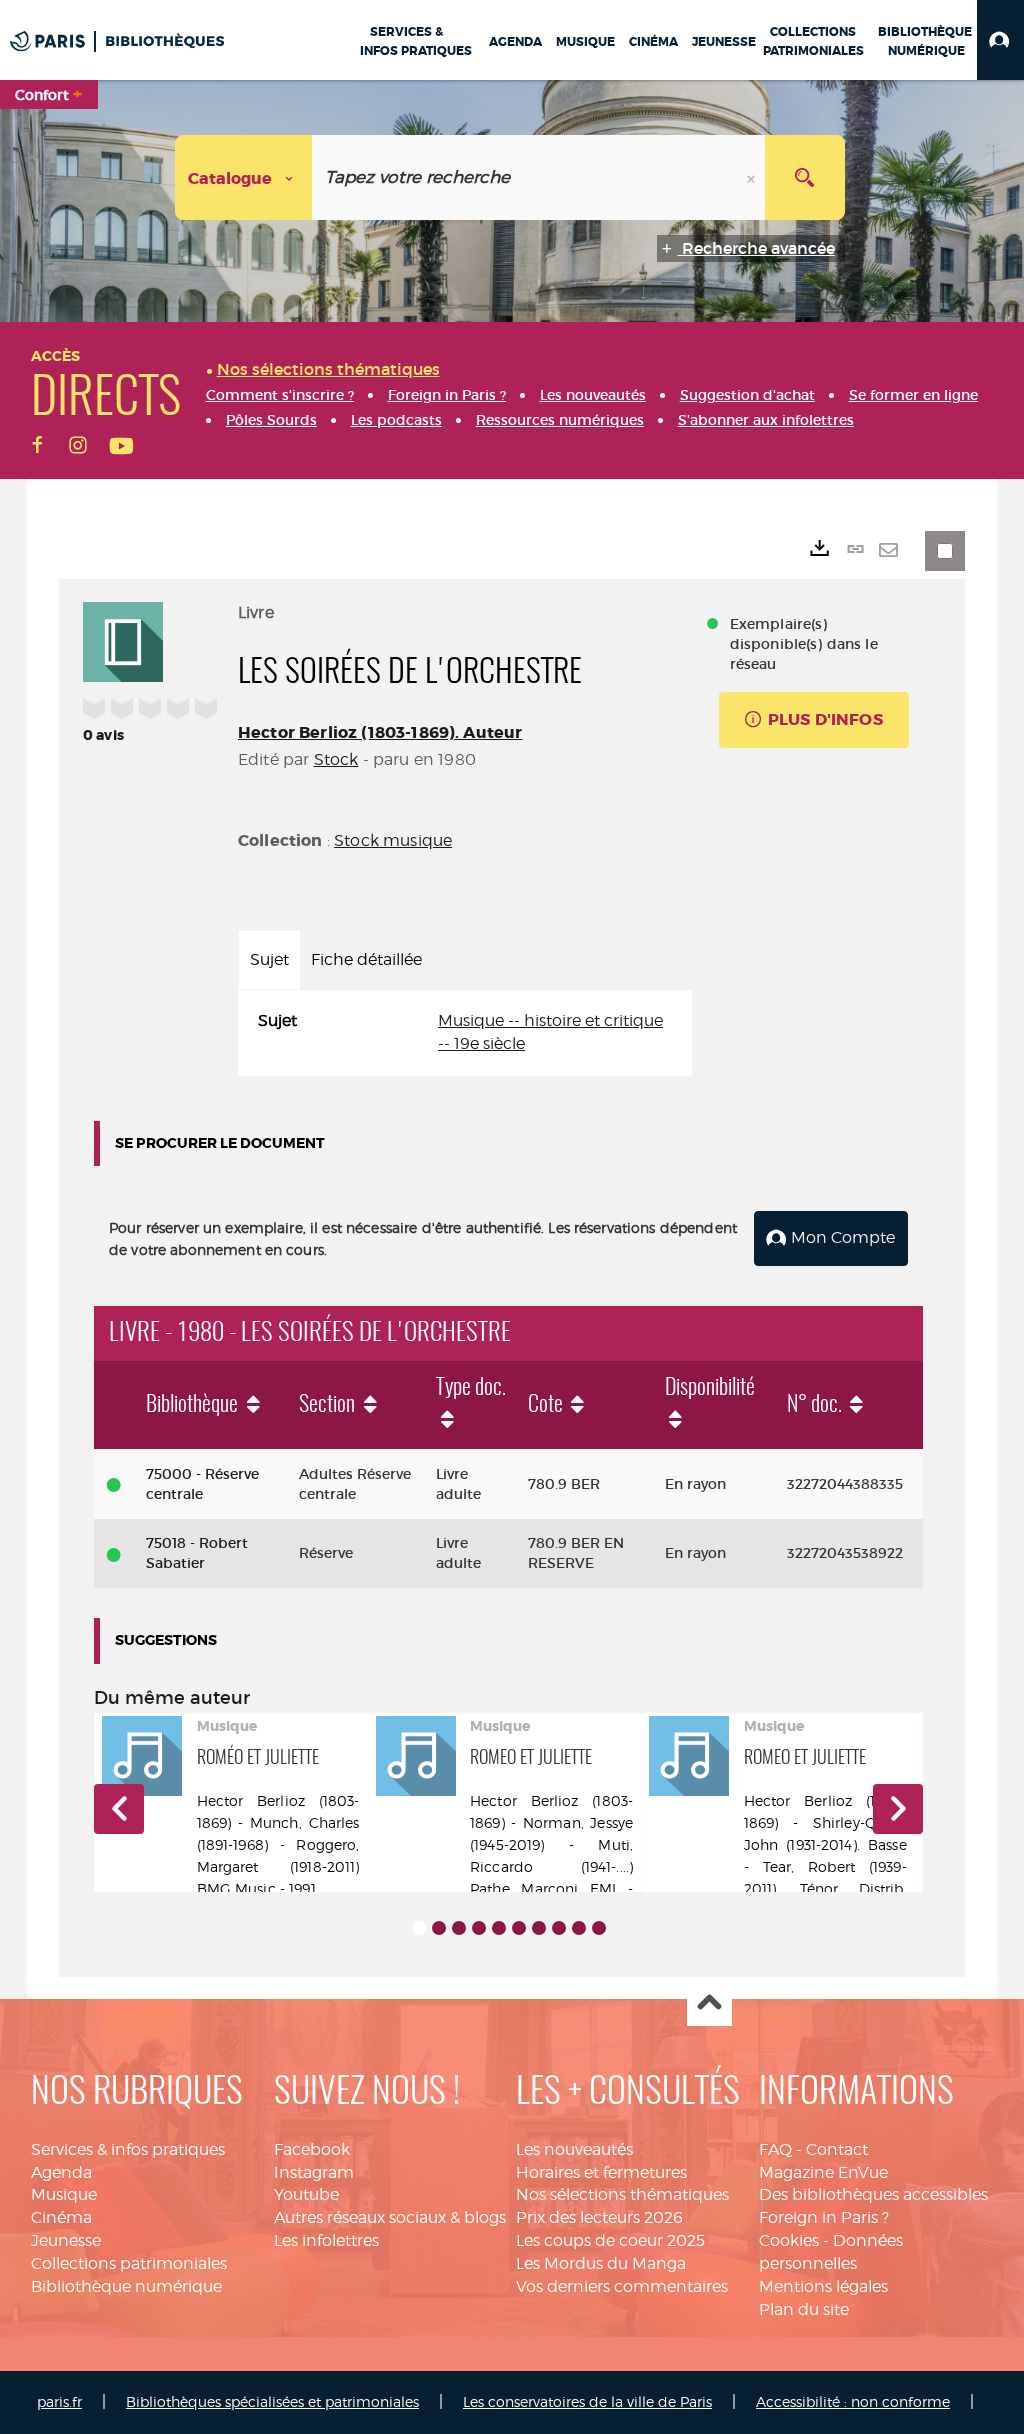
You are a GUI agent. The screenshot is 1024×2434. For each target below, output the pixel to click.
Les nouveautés (574, 2149)
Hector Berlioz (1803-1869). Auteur (380, 732)
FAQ (775, 2149)
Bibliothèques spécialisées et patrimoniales (272, 2401)
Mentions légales (823, 2286)
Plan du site (804, 2309)
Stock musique (393, 840)
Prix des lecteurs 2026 (599, 2217)
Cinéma (61, 2217)
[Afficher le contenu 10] (599, 1928)
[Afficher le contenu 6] (519, 1928)
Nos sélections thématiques (622, 2194)
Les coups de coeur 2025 (610, 2240)
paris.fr (59, 2401)
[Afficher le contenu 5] (499, 1928)
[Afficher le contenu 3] (459, 1928)
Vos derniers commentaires (622, 2286)
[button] (1000, 40)
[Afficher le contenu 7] (539, 1928)
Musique (64, 2194)
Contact (837, 2149)
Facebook (312, 2149)
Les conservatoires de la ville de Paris (587, 2401)
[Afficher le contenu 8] (559, 1928)
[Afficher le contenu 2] (439, 1928)
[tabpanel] (465, 1033)
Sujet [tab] (269, 959)
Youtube (306, 2194)
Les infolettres (326, 2240)
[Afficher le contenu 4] (479, 1928)
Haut (709, 2004)
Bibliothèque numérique (126, 2286)
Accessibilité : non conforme (853, 2401)
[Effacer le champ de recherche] (753, 177)
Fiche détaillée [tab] (366, 959)
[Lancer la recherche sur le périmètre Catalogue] (805, 177)
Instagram (314, 2172)
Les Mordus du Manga (601, 2263)
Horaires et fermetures (601, 2172)
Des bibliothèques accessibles (873, 2194)
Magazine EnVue (823, 2172)
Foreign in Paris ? (824, 2217)
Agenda (61, 2172)
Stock (336, 759)
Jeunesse (66, 2240)
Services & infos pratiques (128, 2149)
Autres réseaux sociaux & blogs (390, 2217)
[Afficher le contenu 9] (579, 1928)
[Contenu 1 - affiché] (419, 1928)
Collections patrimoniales (129, 2263)
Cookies (789, 2240)
